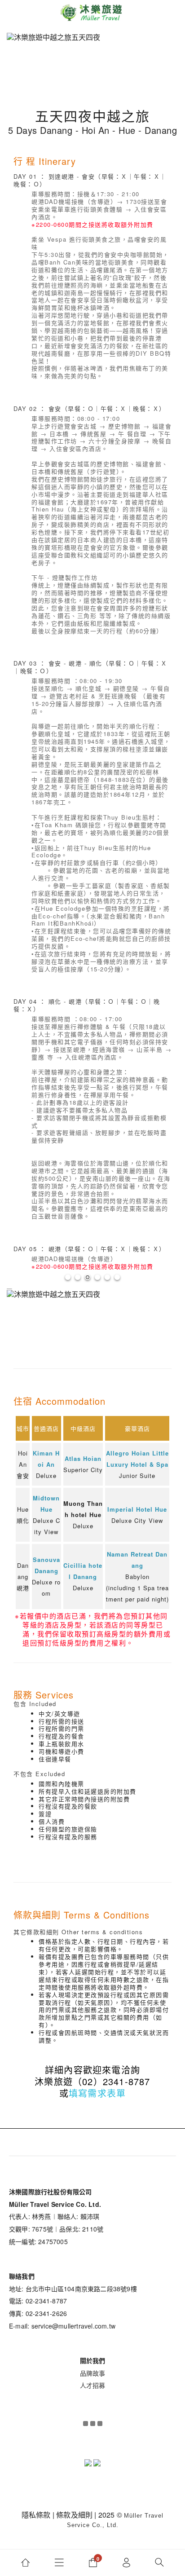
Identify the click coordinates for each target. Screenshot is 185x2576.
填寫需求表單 (97, 2093)
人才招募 (93, 2385)
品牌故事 (93, 2373)
